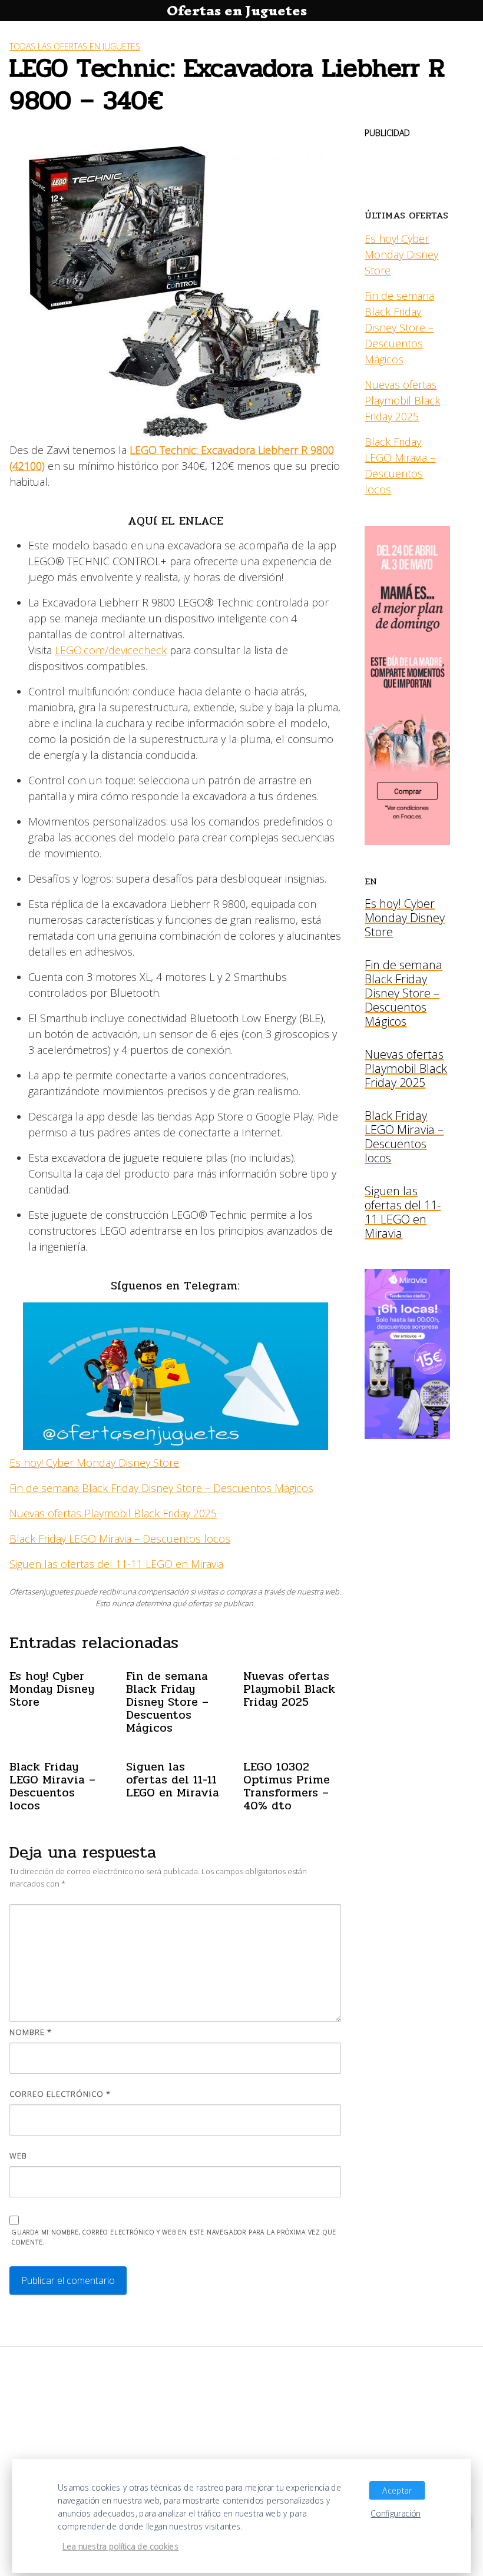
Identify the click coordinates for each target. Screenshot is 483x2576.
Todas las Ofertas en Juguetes (75, 46)
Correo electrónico (60, 2094)
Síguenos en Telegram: (175, 1286)
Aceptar (397, 2491)
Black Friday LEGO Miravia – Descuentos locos (120, 1539)
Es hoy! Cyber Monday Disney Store (94, 1463)
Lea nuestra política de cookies (121, 2547)
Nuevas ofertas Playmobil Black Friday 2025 (113, 1513)
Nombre (31, 2032)
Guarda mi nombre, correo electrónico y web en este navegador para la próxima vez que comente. (174, 2237)
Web (18, 2156)
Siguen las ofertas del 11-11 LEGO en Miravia (116, 1564)
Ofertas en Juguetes (237, 11)
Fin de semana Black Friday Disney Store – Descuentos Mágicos (161, 1488)
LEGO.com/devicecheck (111, 650)
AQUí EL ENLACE (176, 521)
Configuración (396, 2514)
